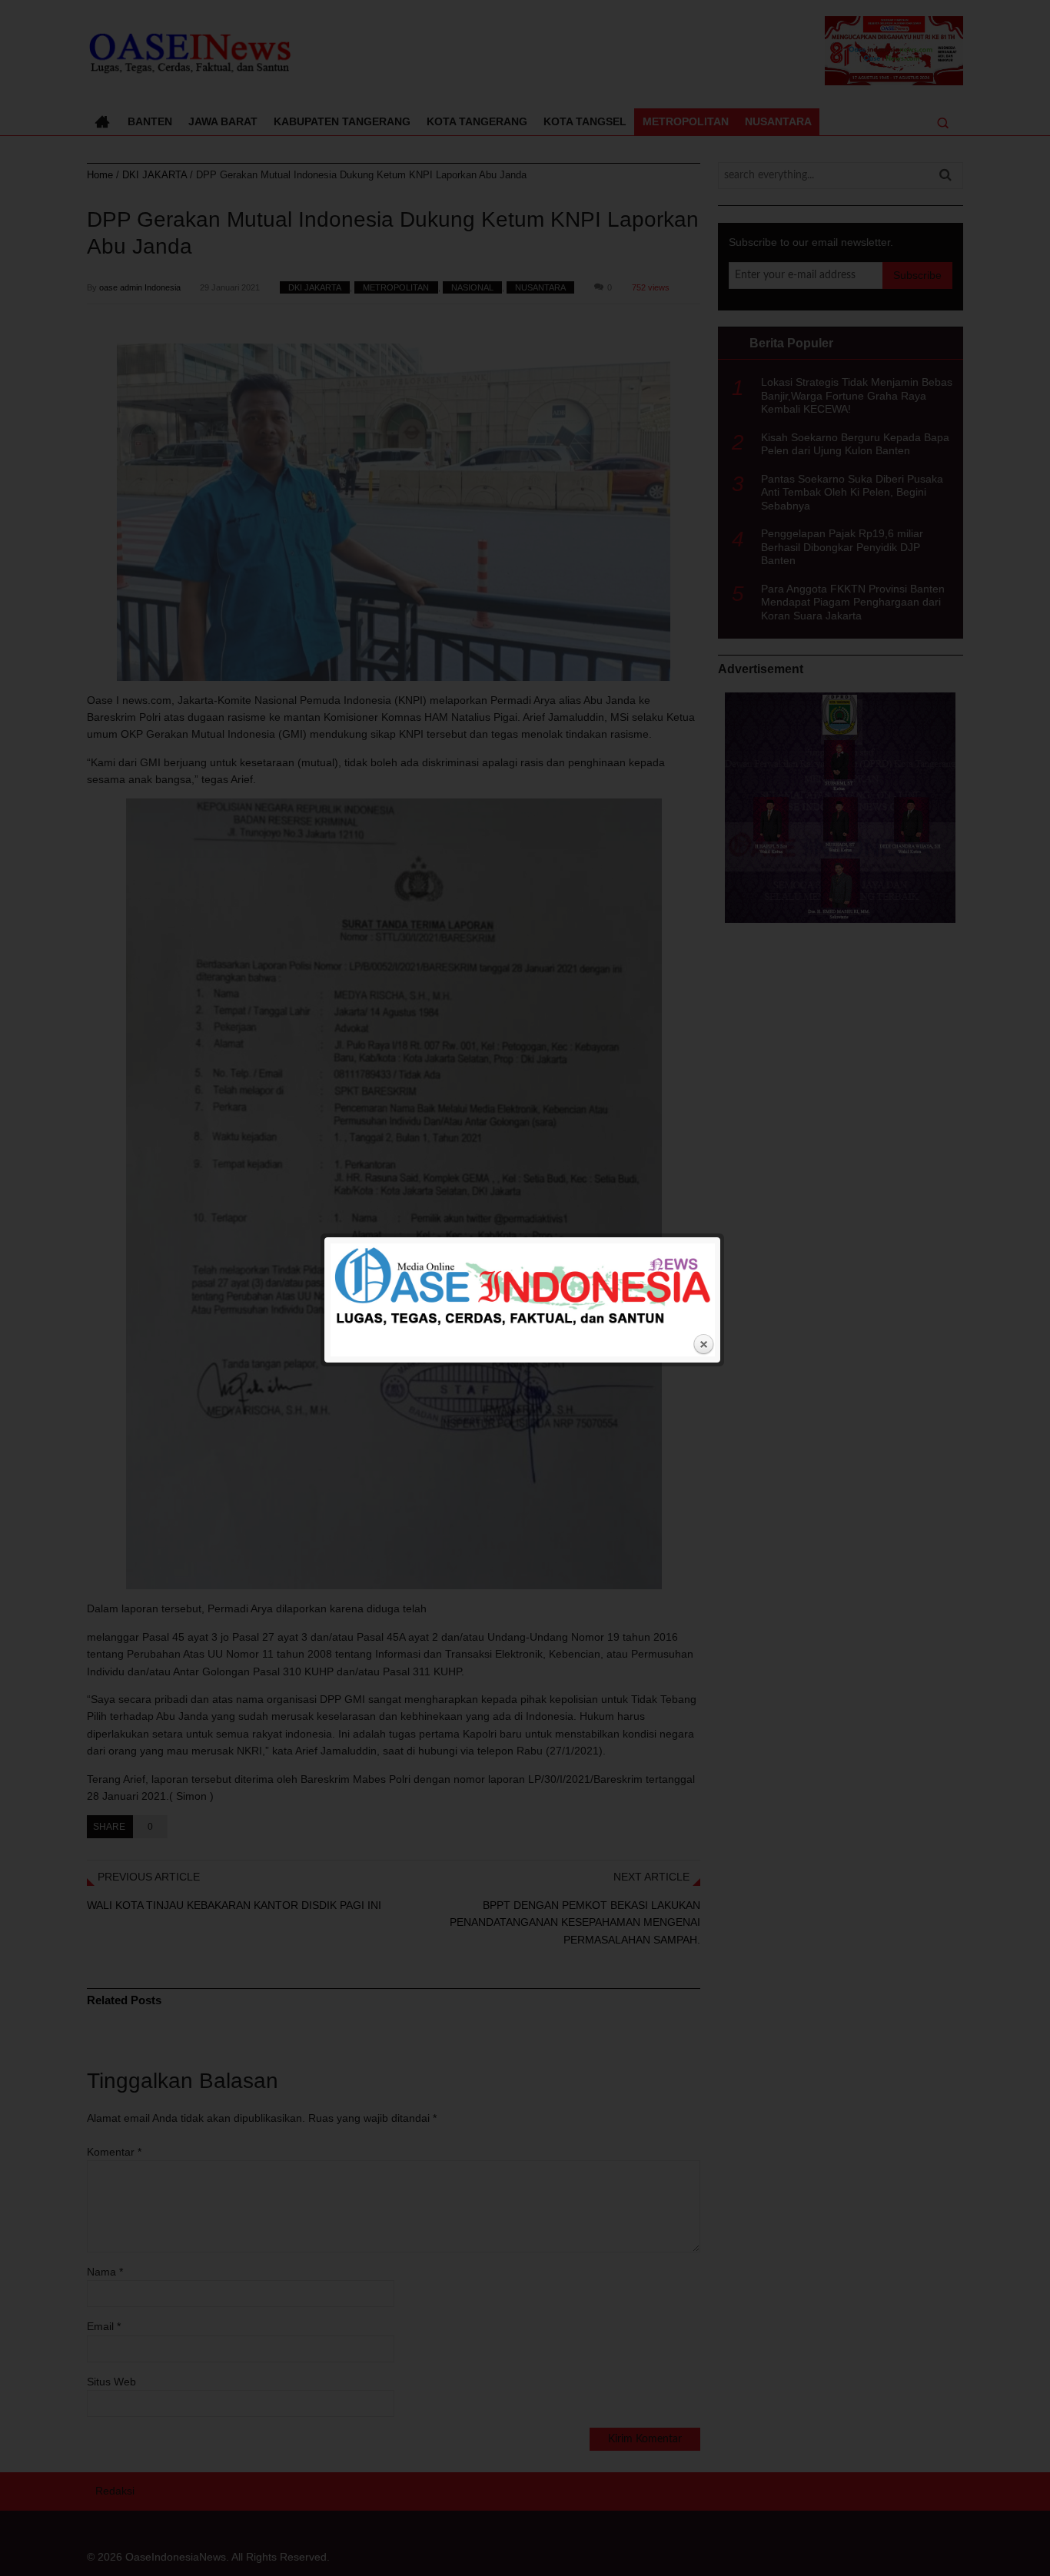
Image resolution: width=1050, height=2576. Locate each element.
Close (703, 1345)
